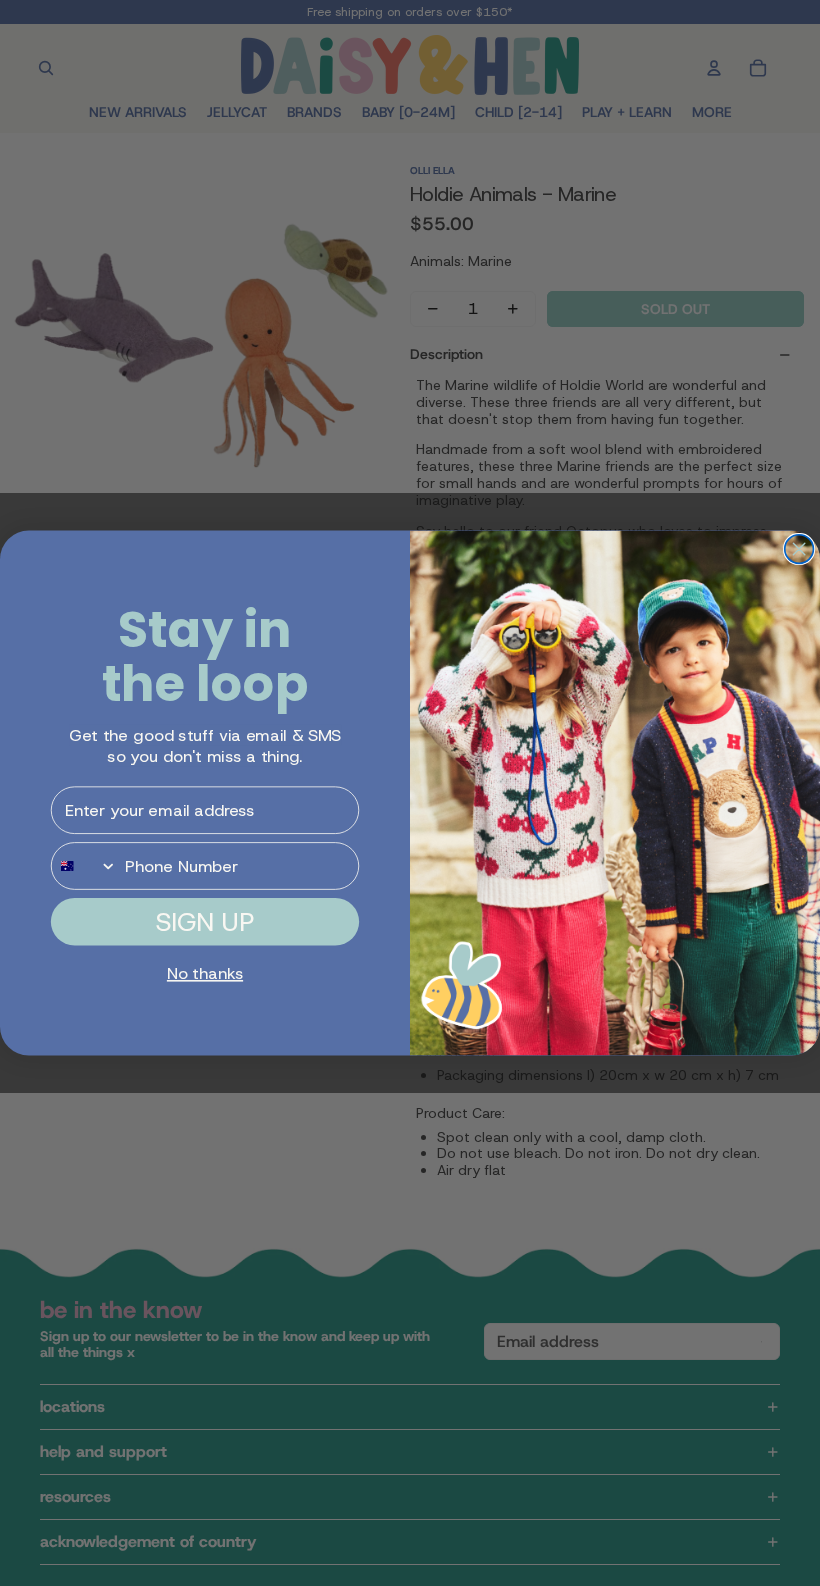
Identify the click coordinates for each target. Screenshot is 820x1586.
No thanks (205, 974)
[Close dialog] (799, 549)
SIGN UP (205, 922)
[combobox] (85, 866)
